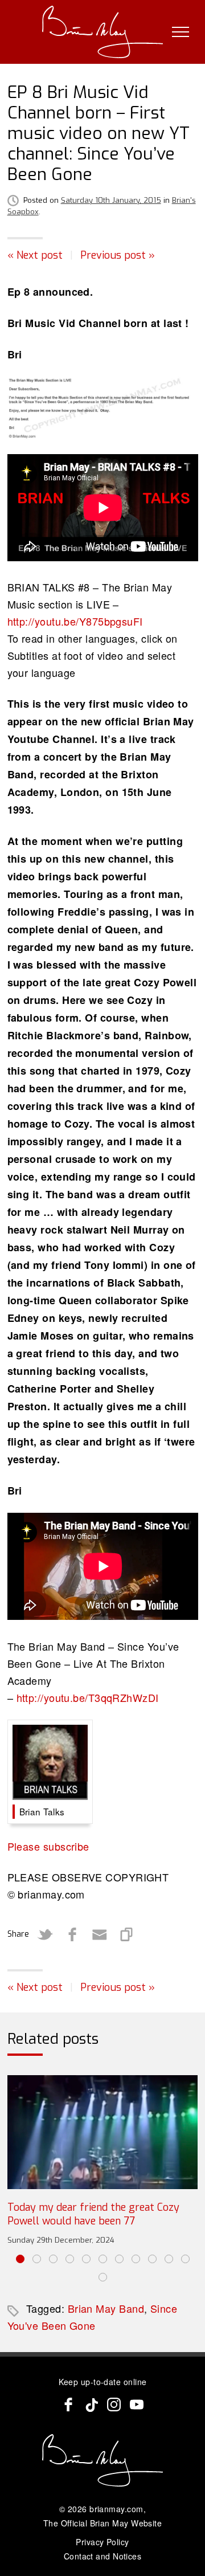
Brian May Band (106, 2308)
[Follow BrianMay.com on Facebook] (68, 2404)
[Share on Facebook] (72, 1934)
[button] (20, 2259)
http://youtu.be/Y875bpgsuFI (75, 621)
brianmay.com (116, 2509)
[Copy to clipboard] (127, 1934)
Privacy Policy (102, 2542)
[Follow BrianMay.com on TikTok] (91, 2404)
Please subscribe (48, 1846)
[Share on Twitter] (45, 1934)
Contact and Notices (103, 2556)
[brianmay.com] (103, 32)
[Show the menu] (181, 32)
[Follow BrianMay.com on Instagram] (114, 2404)
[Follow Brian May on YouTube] (137, 2404)
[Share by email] (100, 1934)
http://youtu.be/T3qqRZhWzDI (88, 1697)
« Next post (35, 255)
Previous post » (118, 255)
